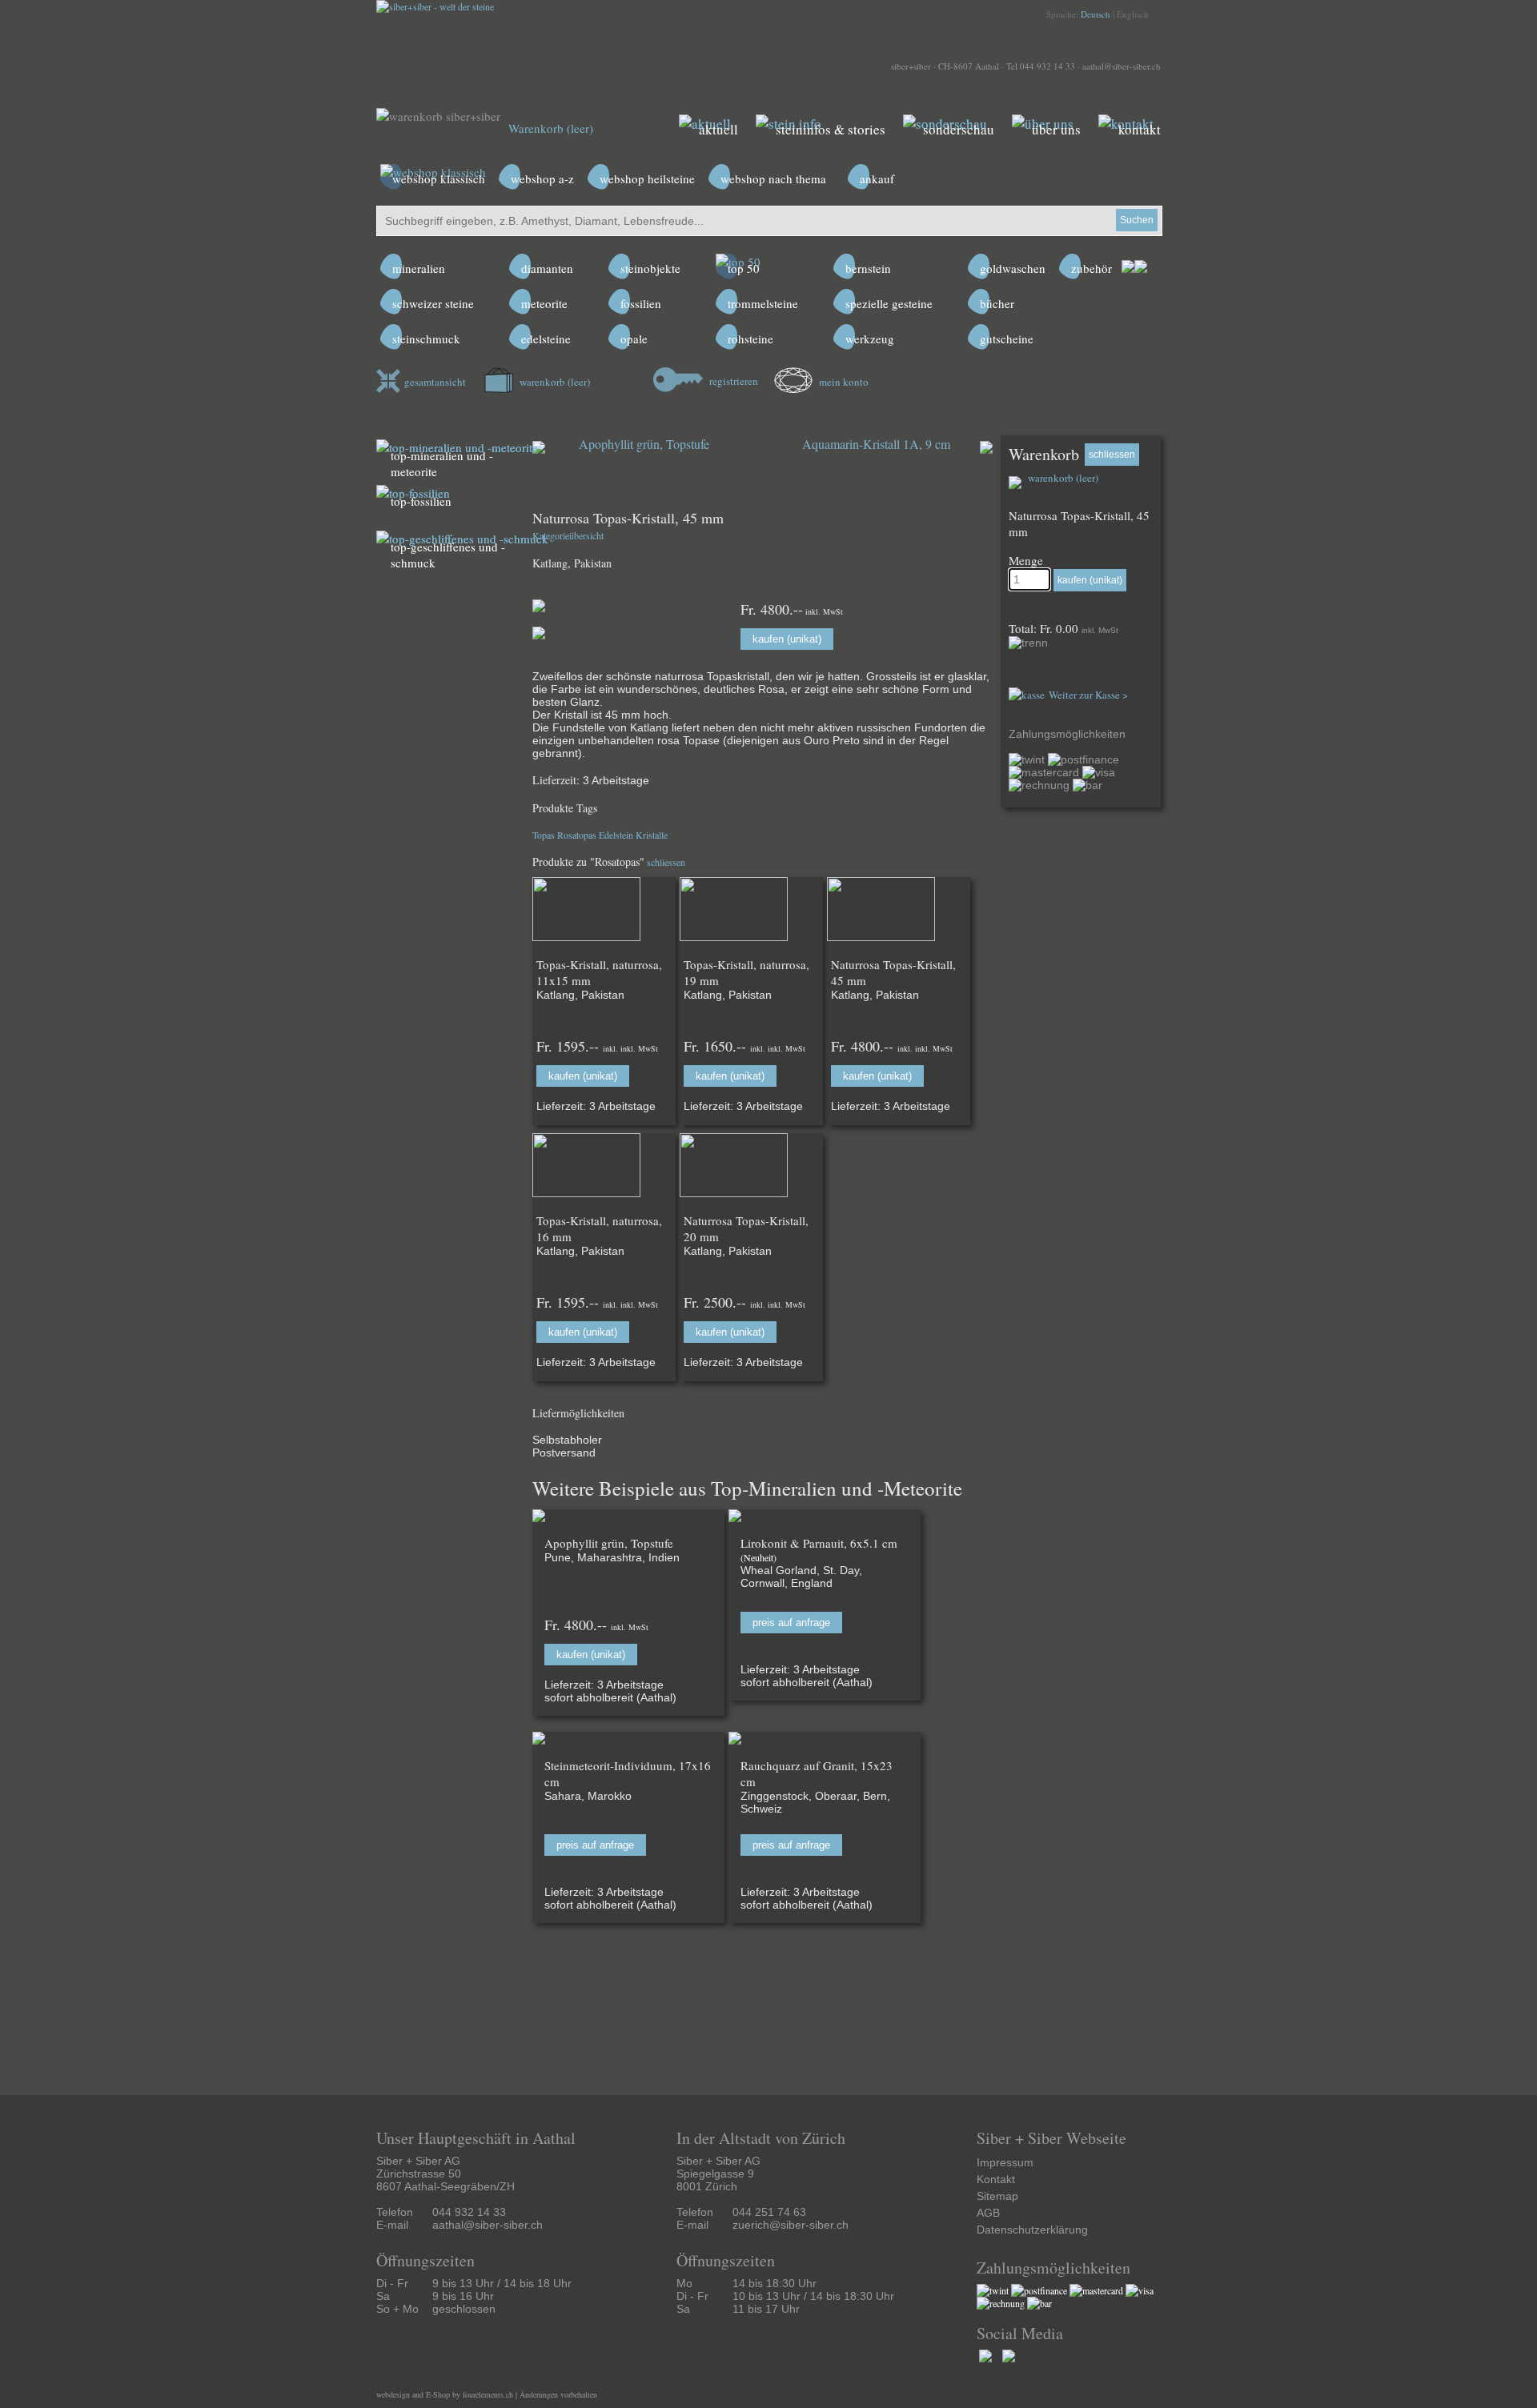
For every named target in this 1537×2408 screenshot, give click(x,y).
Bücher (997, 303)
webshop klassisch (439, 178)
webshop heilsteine (647, 178)
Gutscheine (1007, 339)
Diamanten (547, 268)
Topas (544, 835)
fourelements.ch (488, 2394)
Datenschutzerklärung (1032, 2230)
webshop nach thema (773, 178)
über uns (1056, 129)
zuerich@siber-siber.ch (791, 2225)
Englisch (1133, 14)
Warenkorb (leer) (551, 128)
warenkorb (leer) (554, 382)
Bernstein (868, 268)
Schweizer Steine (433, 303)
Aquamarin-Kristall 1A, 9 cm (876, 444)
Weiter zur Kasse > (1088, 695)
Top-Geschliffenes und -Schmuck (448, 555)
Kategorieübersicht (568, 535)
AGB (988, 2213)
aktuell (718, 129)
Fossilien (641, 303)
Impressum (1005, 2162)
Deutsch (1096, 14)
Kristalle (652, 835)
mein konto (843, 382)
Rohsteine (750, 339)
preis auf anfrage (791, 1623)
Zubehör (1092, 268)
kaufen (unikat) (787, 639)
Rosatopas (577, 835)
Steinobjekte (650, 268)
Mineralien (419, 268)
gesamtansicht (435, 382)
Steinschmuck (426, 339)
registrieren (732, 381)
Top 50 (744, 268)
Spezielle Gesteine (889, 303)
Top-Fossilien (421, 501)
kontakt (1140, 129)
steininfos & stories (831, 129)
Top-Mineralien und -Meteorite (442, 463)
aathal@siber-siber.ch (1122, 66)
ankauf (877, 178)
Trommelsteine (763, 303)
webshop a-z (542, 178)
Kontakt (996, 2179)
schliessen (666, 862)
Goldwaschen (1013, 268)
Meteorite (544, 303)
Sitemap (997, 2196)
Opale (634, 339)
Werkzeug (870, 339)
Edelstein (616, 835)
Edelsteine (546, 339)
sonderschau (959, 129)
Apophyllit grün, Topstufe (644, 444)
